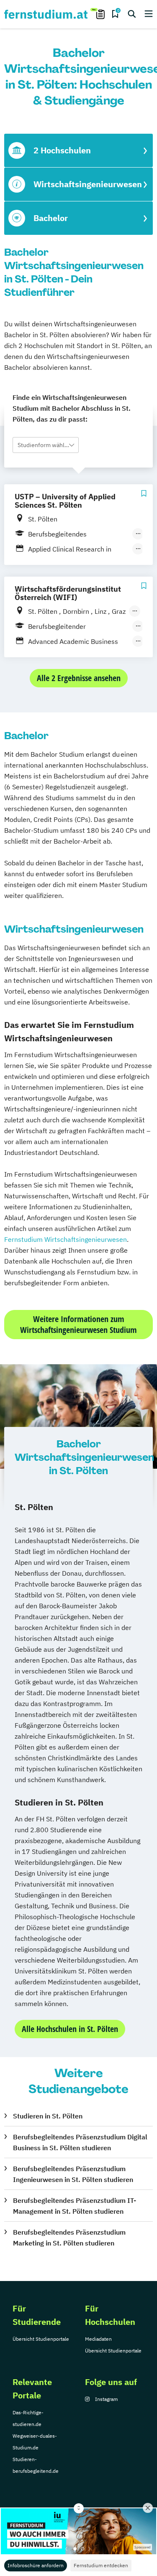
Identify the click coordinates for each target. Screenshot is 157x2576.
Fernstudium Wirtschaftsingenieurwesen (66, 1239)
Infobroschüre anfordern (36, 2565)
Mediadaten (98, 2339)
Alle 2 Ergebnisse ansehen (79, 678)
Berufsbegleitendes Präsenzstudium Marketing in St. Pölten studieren (69, 2238)
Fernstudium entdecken (101, 2565)
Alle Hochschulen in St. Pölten (70, 2029)
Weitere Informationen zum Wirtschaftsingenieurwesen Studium (78, 1324)
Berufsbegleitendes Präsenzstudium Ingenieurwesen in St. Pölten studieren (73, 2174)
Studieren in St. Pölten (48, 2116)
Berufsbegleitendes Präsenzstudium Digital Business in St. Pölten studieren (80, 2142)
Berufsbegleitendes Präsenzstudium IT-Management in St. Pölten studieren (75, 2206)
